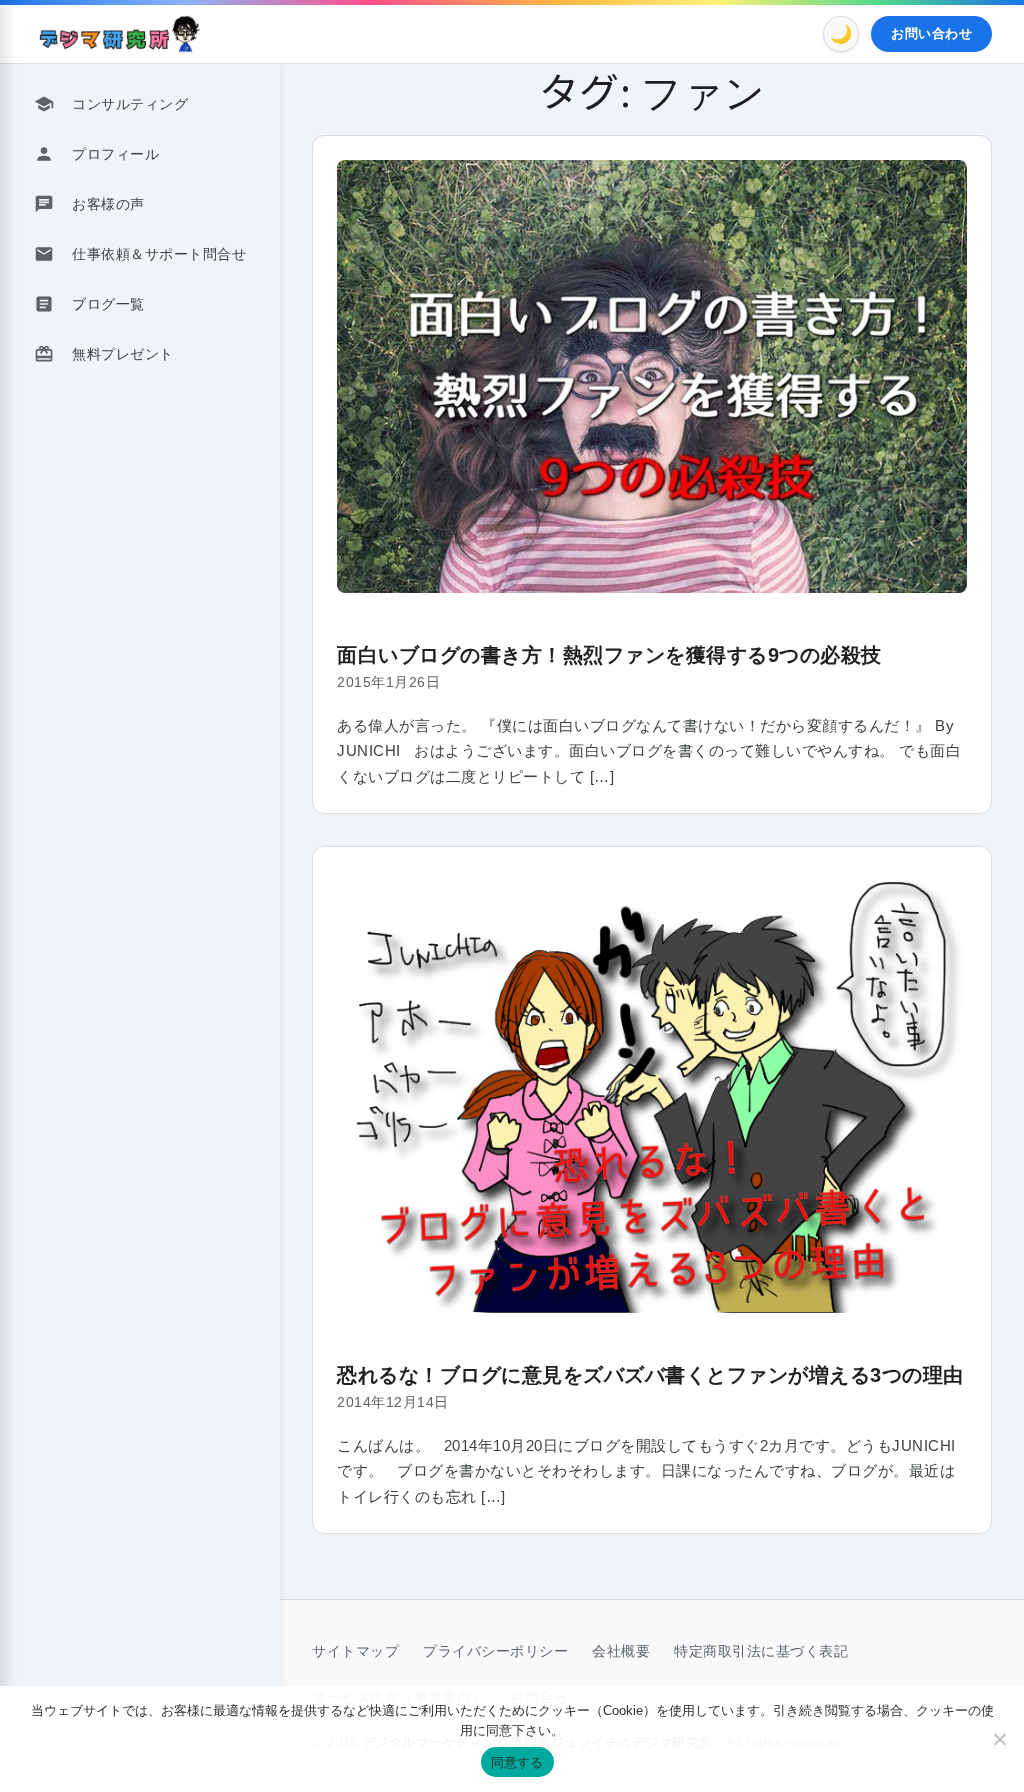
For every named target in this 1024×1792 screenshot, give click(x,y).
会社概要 (621, 1651)
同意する (517, 1762)
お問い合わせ (931, 33)
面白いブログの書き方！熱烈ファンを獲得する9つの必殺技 (609, 655)
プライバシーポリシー (495, 1651)
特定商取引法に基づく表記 (761, 1651)
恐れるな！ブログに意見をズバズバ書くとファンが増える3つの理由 (650, 1375)
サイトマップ (355, 1651)
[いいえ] (999, 1739)
